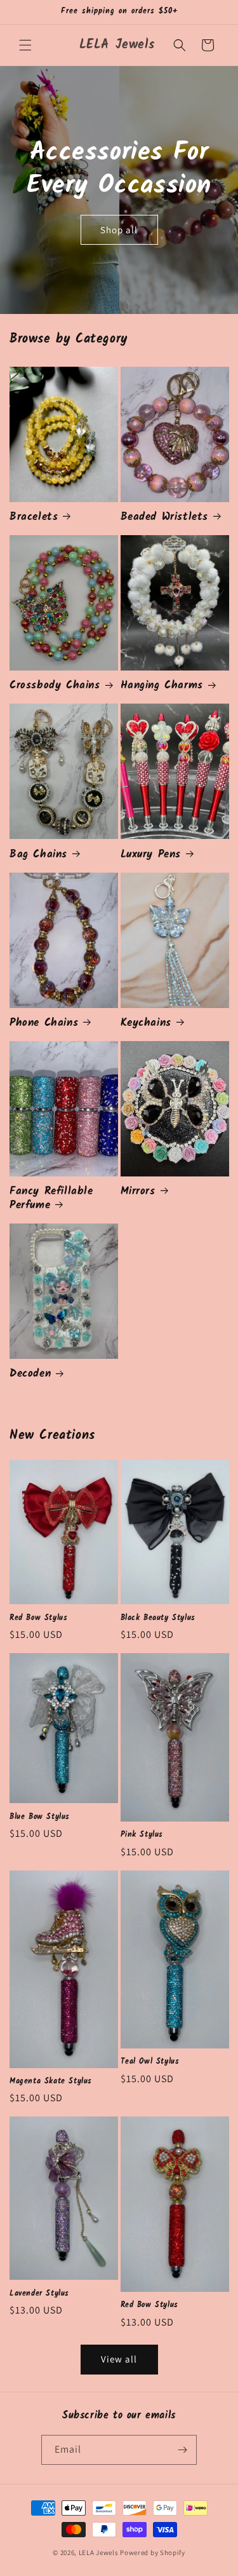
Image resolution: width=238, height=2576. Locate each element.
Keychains (146, 1023)
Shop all (119, 229)
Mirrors (138, 1192)
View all (119, 2359)
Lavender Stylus (39, 2294)
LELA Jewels (99, 2552)
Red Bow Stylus (38, 1618)
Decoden (30, 1374)
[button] (25, 45)
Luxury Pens (151, 855)
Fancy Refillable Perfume (51, 1199)
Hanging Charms (162, 686)
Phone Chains (44, 1023)
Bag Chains (38, 855)
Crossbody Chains (55, 686)
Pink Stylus (142, 1835)
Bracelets (34, 517)
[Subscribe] (182, 2450)
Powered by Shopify (153, 2552)
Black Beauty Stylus (158, 1618)
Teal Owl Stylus (150, 2062)
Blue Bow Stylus (40, 1817)
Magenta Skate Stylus (51, 2082)
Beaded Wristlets (165, 517)
